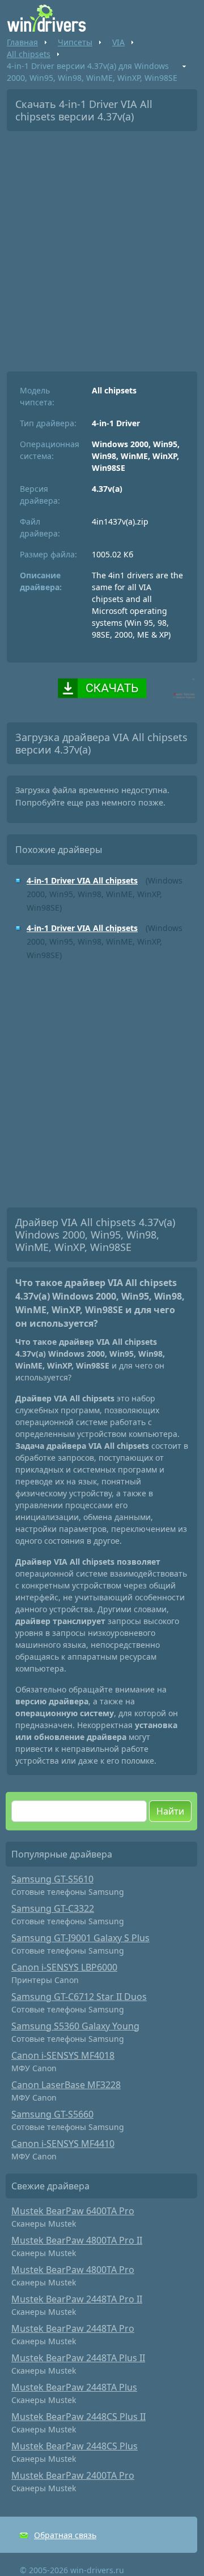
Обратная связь (65, 2535)
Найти (170, 1811)
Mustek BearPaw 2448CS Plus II (78, 2417)
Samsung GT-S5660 (52, 2114)
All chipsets (29, 54)
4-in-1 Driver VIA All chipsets (82, 880)
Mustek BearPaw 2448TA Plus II (78, 2358)
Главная (22, 42)
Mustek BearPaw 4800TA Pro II (77, 2240)
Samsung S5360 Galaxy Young (75, 2026)
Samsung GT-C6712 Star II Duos (79, 1997)
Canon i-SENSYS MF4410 (63, 2144)
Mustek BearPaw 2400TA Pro (73, 2475)
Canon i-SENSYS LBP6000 (64, 1967)
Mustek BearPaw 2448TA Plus (74, 2387)
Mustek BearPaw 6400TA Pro (73, 2211)
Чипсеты (75, 42)
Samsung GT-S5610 (52, 1879)
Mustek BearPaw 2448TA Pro (73, 2328)
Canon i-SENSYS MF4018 (63, 2055)
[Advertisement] (102, 247)
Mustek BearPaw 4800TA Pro (73, 2270)
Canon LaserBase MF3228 (66, 2085)
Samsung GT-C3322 (53, 1908)
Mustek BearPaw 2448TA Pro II (77, 2299)
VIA (118, 42)
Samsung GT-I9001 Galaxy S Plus (80, 1938)
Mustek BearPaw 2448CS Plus (75, 2446)
